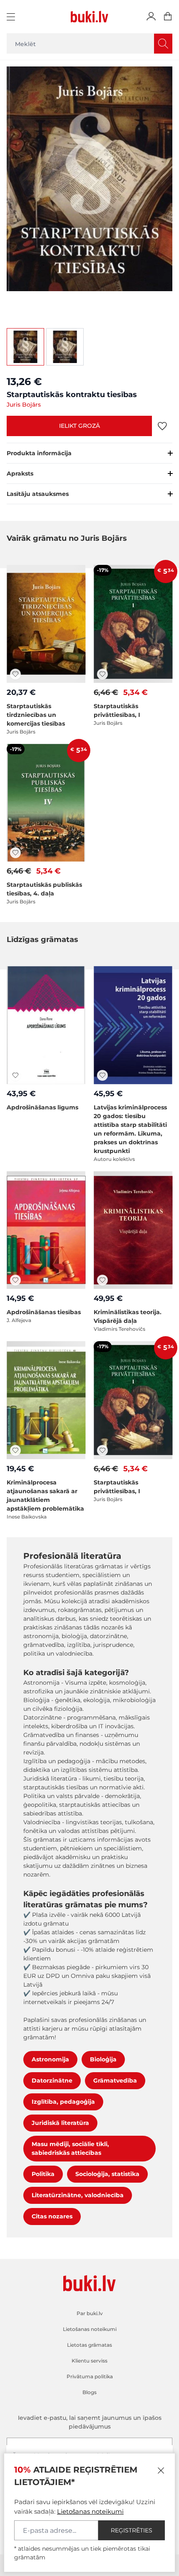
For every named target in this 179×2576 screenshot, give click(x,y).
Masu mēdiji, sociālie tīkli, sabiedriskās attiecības (70, 2148)
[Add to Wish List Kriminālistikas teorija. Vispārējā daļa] (102, 1280)
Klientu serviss (89, 2361)
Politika (43, 2174)
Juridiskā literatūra (60, 2123)
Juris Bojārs (24, 405)
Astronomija (50, 2059)
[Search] (163, 44)
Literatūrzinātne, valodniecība (78, 2195)
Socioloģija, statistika (107, 2174)
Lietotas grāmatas (89, 2345)
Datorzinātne (52, 2080)
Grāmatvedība (115, 2080)
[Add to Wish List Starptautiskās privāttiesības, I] (102, 674)
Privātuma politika (90, 2376)
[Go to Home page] (89, 17)
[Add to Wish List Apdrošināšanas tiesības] (15, 1280)
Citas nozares (52, 2216)
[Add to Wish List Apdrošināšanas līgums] (15, 1075)
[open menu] (12, 17)
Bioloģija (103, 2059)
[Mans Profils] (151, 17)
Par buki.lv (90, 2313)
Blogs (89, 2392)
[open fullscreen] (89, 190)
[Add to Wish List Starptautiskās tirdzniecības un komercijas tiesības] (15, 674)
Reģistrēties (132, 2530)
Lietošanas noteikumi (90, 2511)
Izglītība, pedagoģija (63, 2102)
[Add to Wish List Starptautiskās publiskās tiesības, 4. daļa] (15, 853)
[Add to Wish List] (162, 426)
